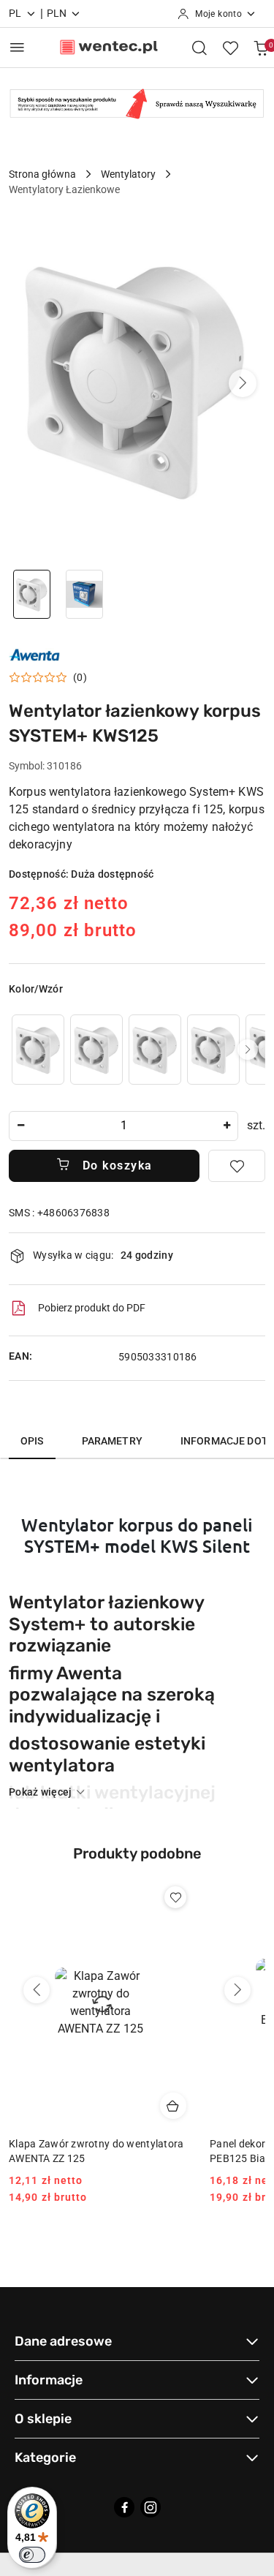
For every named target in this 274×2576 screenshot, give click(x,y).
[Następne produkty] (237, 1990)
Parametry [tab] (112, 1441)
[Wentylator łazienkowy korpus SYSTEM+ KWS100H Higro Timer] (96, 1049)
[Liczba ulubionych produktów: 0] (230, 48)
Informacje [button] (49, 2380)
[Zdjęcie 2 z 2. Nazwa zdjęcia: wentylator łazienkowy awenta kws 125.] (85, 594)
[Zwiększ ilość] (227, 1126)
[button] (243, 383)
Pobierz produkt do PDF (92, 1308)
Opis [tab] (32, 1441)
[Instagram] (151, 2507)
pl (15, 13)
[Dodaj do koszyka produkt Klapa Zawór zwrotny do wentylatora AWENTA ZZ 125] (173, 2106)
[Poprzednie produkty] (37, 1990)
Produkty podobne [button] (137, 1853)
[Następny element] (248, 1050)
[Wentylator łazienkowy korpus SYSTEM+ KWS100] (38, 1049)
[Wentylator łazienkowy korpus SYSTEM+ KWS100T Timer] (155, 1049)
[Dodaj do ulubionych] (237, 1166)
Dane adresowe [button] (63, 2341)
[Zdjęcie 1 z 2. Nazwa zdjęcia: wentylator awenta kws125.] (32, 594)
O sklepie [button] (43, 2419)
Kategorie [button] (45, 2458)
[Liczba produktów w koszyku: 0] (261, 48)
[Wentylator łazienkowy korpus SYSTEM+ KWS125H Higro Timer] (213, 1049)
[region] (137, 1049)
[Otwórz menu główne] (17, 47)
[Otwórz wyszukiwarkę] (199, 48)
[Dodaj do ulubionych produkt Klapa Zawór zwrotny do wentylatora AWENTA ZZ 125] (175, 1897)
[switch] (32, 2555)
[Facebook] (124, 2507)
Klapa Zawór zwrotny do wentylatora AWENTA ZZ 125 (96, 2151)
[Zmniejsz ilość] (20, 1126)
